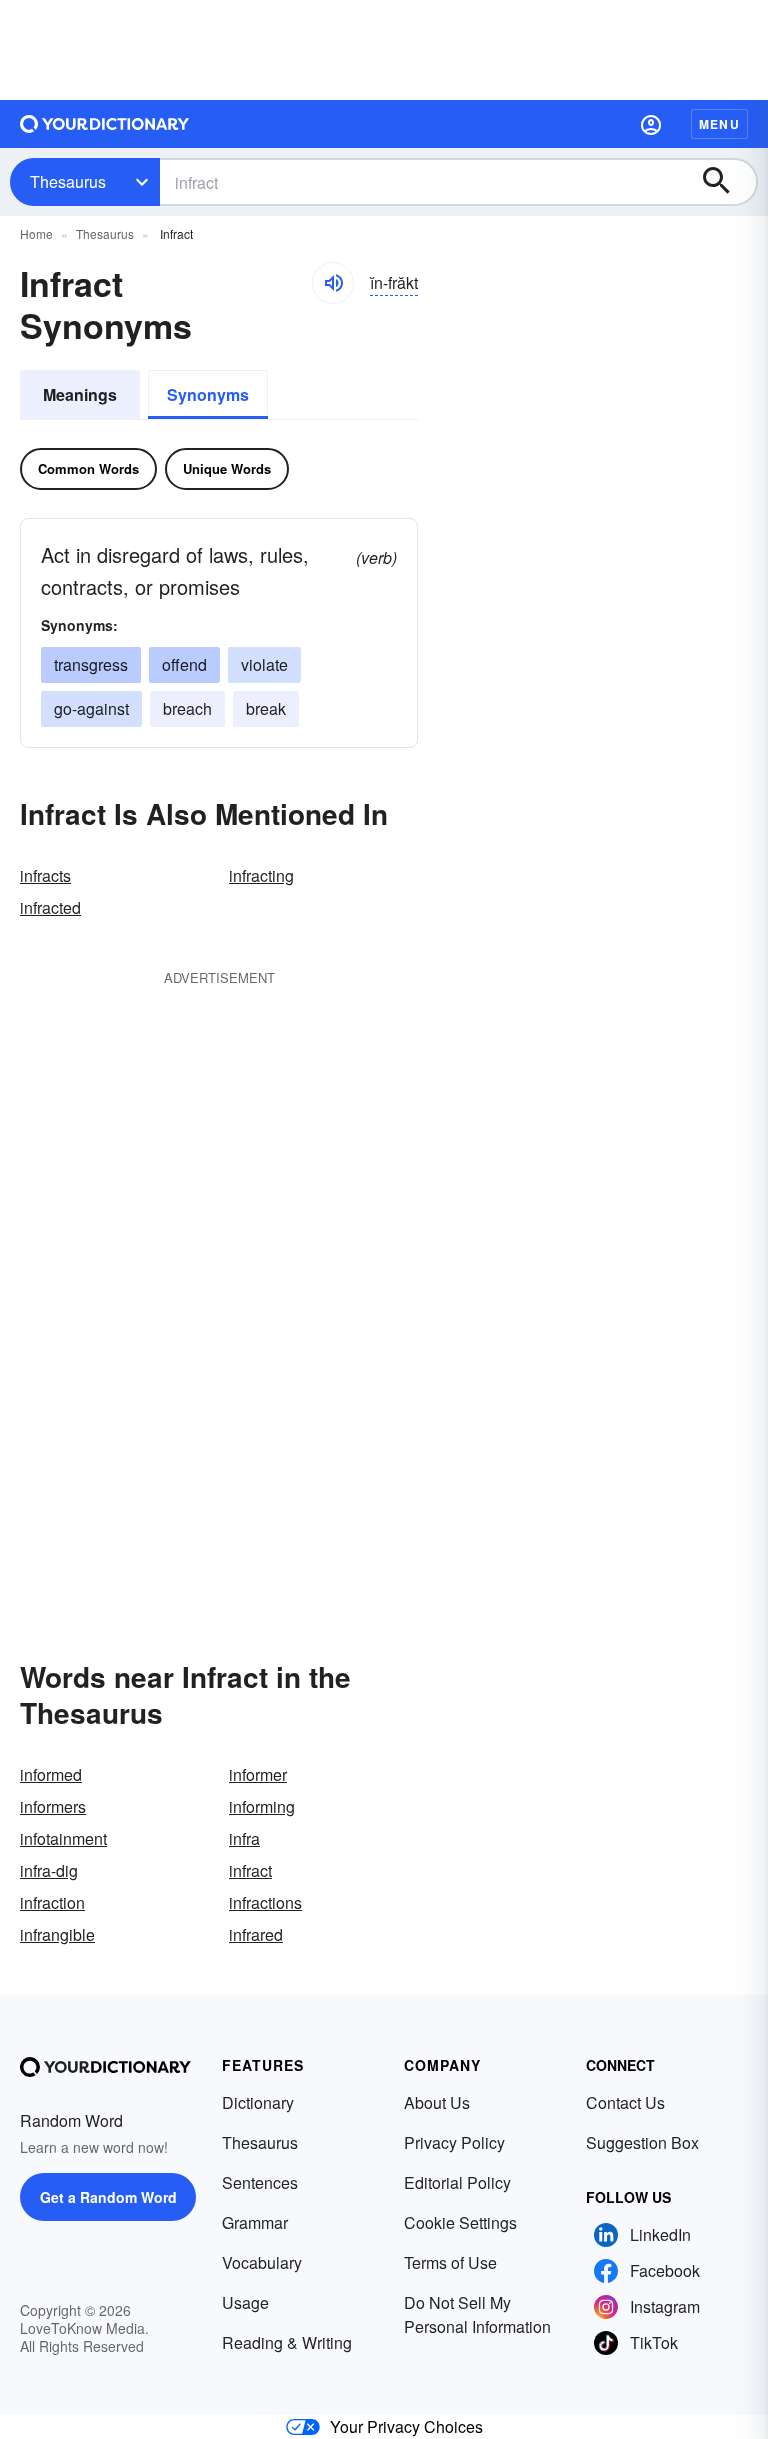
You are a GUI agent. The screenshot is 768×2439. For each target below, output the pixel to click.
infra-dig (49, 1870)
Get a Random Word (108, 2197)
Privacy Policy (454, 2142)
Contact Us (625, 2102)
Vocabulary (262, 2262)
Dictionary (258, 2102)
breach (187, 708)
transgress (91, 664)
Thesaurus (68, 181)
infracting (261, 875)
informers (53, 1806)
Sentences (260, 2182)
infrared (256, 1934)
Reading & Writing (287, 2342)
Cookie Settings (460, 2222)
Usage (245, 2302)
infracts (45, 875)
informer (258, 1774)
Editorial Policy (457, 2182)
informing (262, 1806)
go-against (91, 708)
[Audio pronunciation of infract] (333, 283)
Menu (719, 124)
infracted (50, 907)
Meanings (80, 394)
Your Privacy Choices (406, 2426)
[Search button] (726, 182)
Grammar (255, 2222)
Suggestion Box (642, 2142)
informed (51, 1774)
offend (184, 664)
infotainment (63, 1838)
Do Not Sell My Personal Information (477, 2314)
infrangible (57, 1934)
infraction (52, 1902)
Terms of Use (450, 2262)
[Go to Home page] (105, 124)
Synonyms (208, 394)
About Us (437, 2102)
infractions (265, 1902)
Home (36, 233)
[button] (651, 124)
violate (264, 664)
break (266, 708)
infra (244, 1838)
